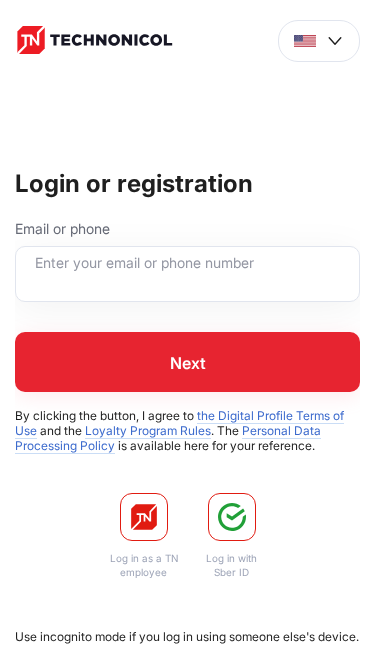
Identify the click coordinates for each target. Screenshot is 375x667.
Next (188, 363)
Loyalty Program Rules (148, 430)
